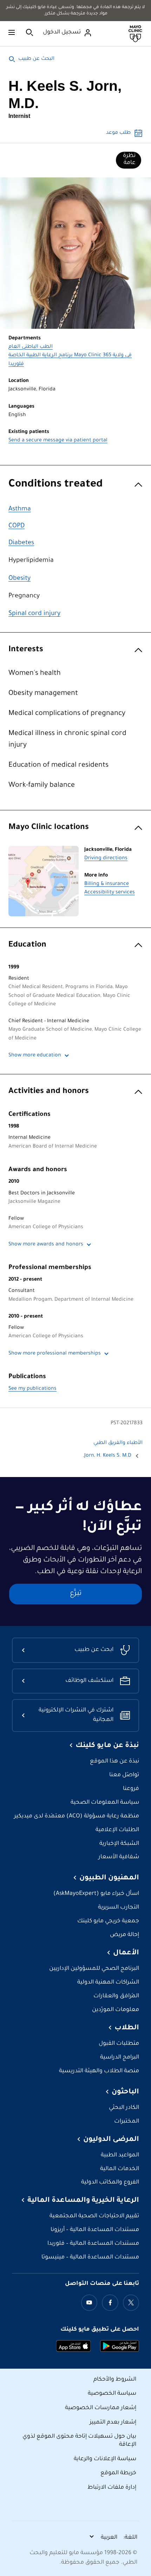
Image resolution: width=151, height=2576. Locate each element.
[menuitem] (129, 160)
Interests (26, 650)
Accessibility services (110, 893)
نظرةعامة (129, 159)
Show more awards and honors (46, 1245)
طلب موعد (118, 133)
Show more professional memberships (55, 1354)
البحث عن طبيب (36, 59)
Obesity (19, 579)
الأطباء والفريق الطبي (118, 1443)
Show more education (35, 1056)
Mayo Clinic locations (49, 828)
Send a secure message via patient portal (58, 441)
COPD (17, 526)
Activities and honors (49, 1092)
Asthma (20, 509)
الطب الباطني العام (31, 347)
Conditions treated (56, 485)
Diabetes (21, 543)
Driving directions (106, 859)
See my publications (32, 1389)
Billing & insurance (107, 884)
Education (27, 945)
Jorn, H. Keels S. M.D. (107, 1456)
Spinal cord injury (34, 614)
